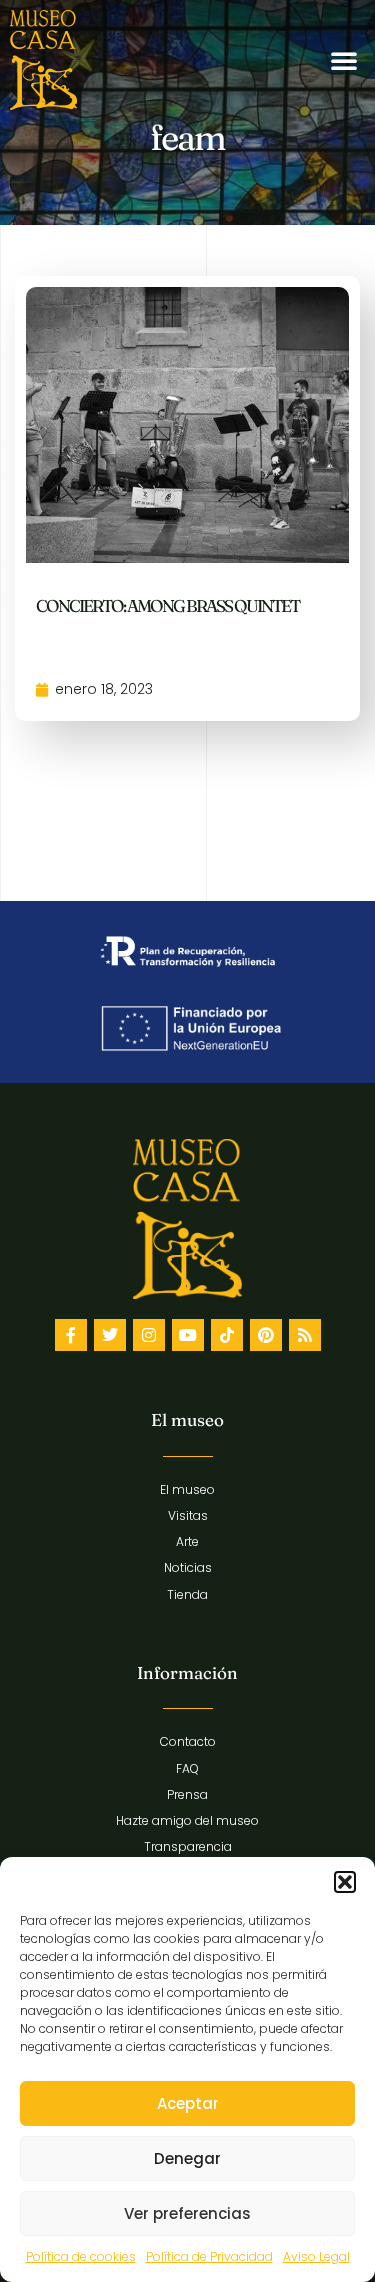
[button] (345, 1882)
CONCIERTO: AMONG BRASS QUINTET (167, 605)
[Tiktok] (227, 1335)
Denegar (187, 2158)
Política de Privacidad (209, 2256)
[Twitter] (110, 1335)
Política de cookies (81, 2256)
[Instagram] (149, 1335)
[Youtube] (188, 1335)
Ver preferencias (187, 2213)
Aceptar (188, 2103)
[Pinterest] (266, 1335)
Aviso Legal (316, 2256)
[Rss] (305, 1335)
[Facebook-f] (71, 1335)
